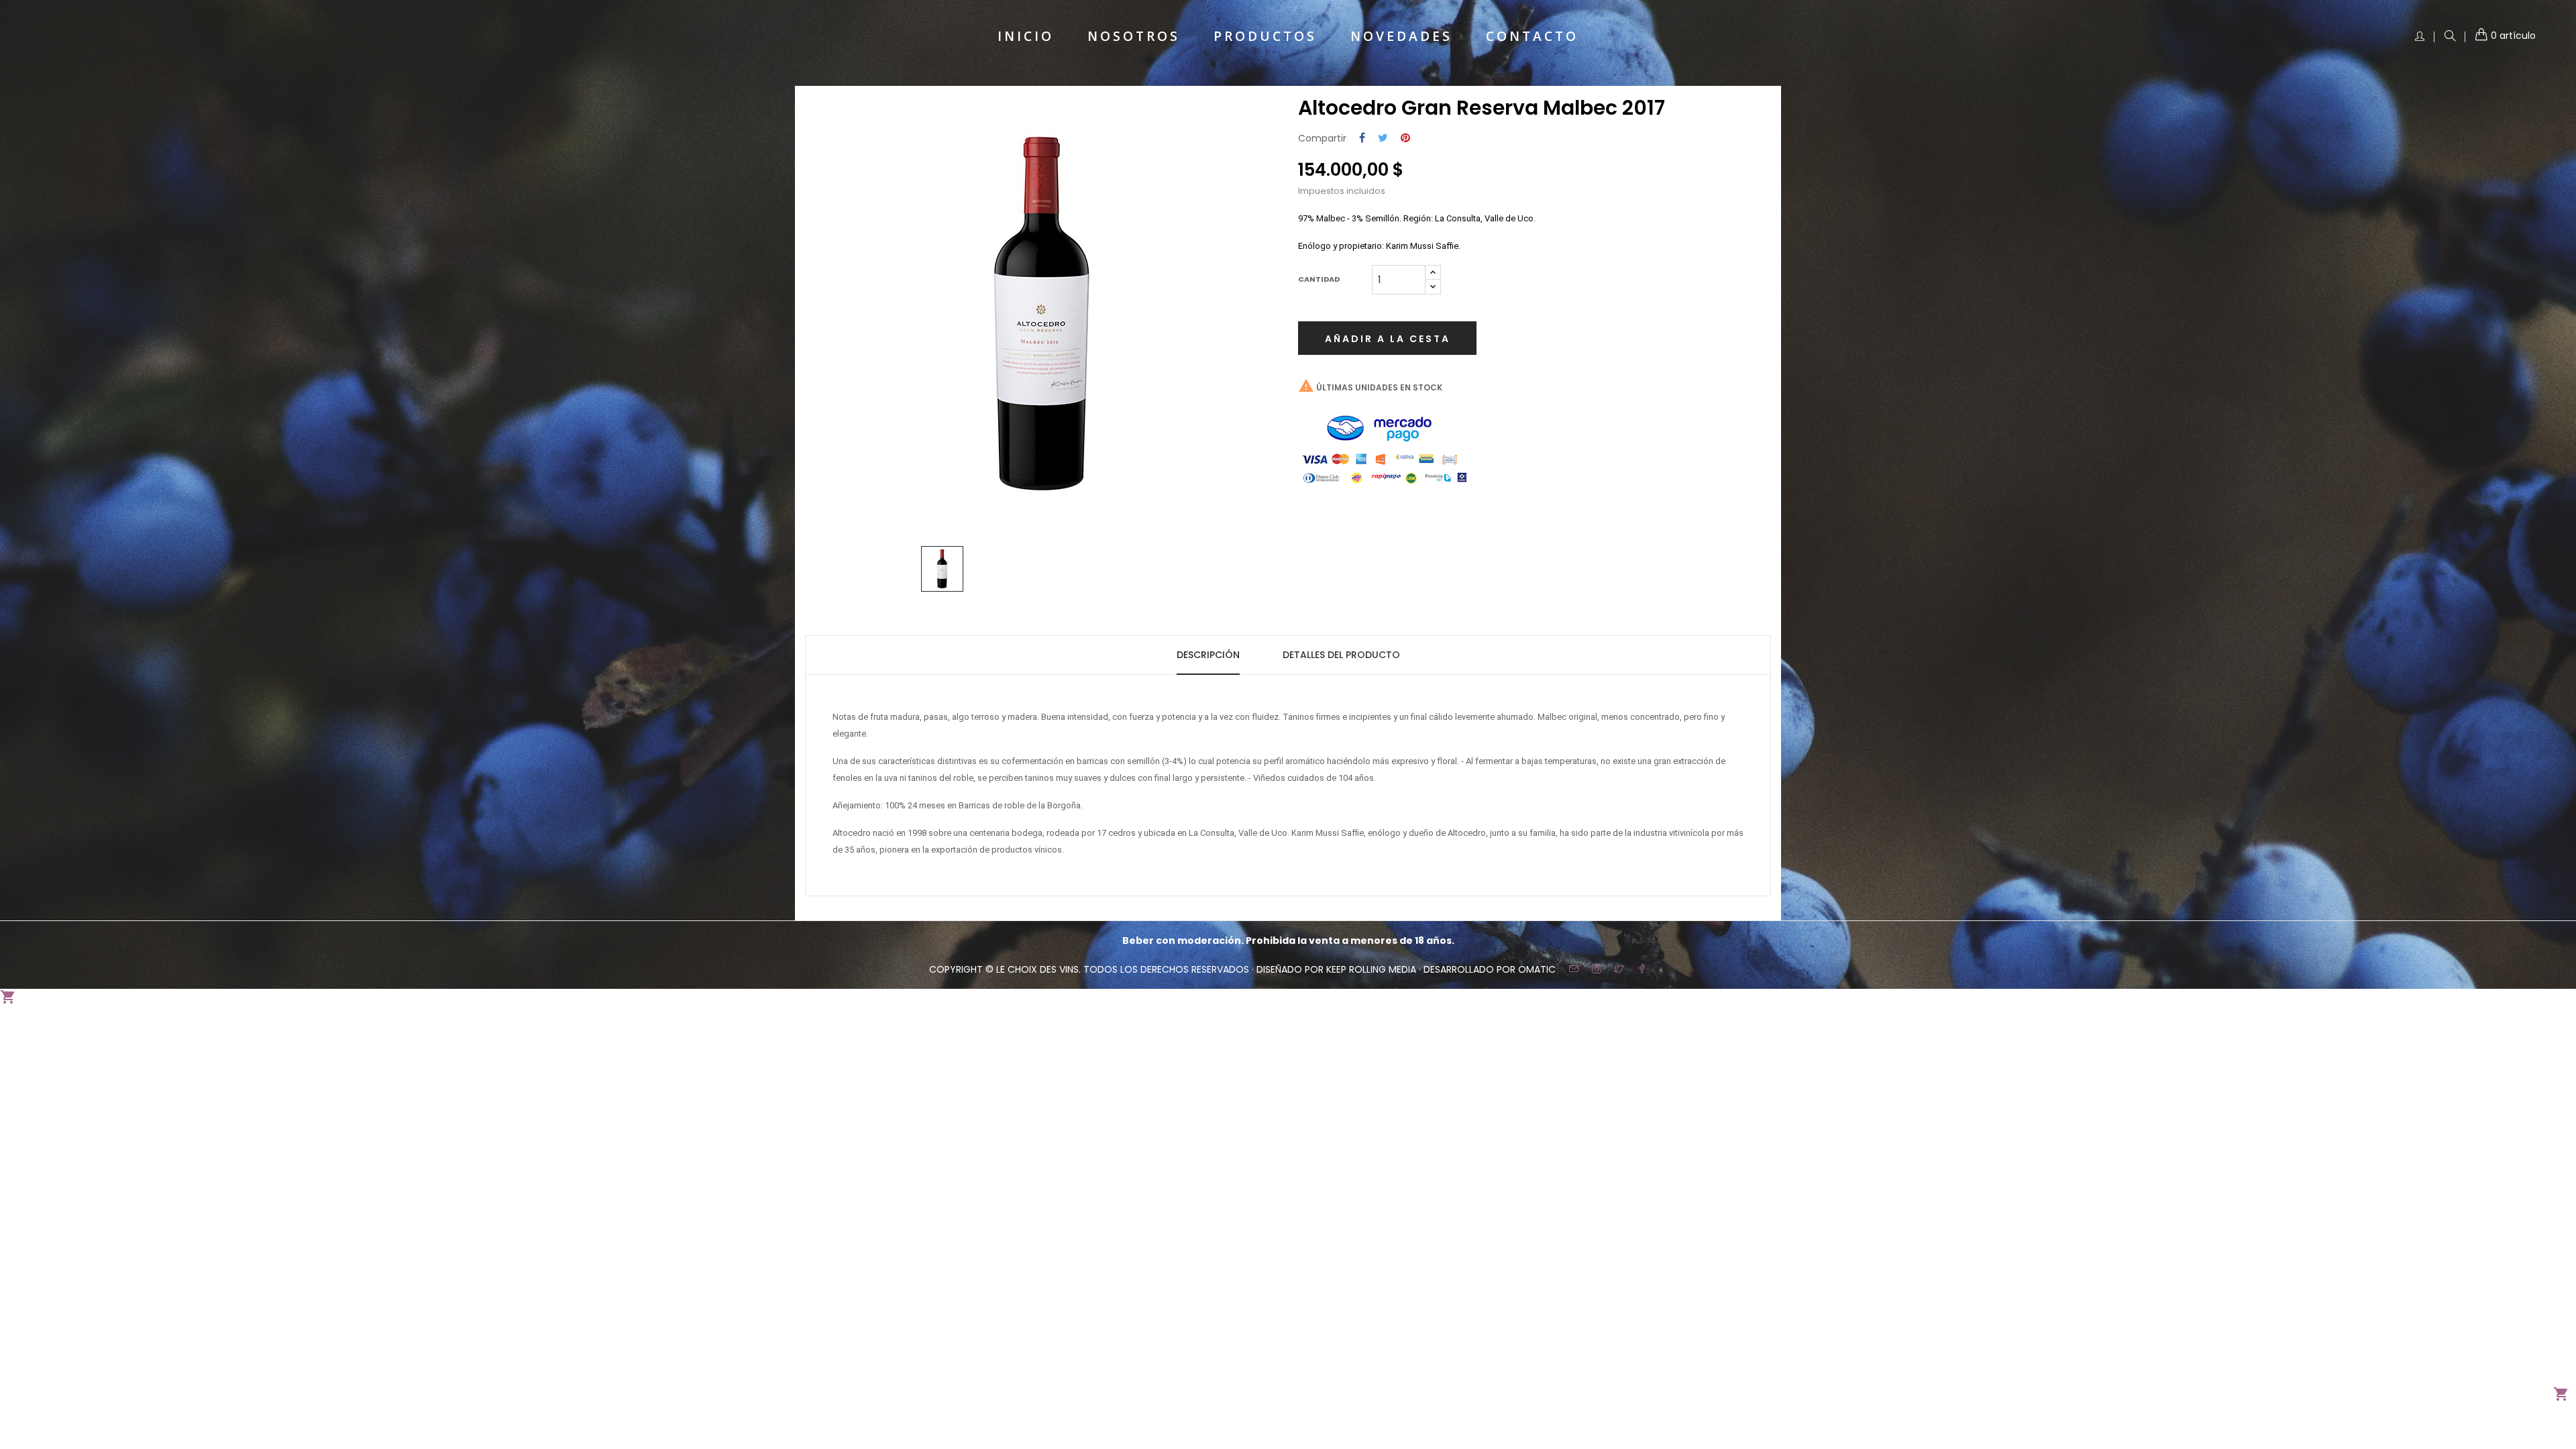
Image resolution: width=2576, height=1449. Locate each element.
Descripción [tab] (1208, 655)
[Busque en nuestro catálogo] (2450, 37)
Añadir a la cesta (1388, 339)
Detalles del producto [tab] (1341, 655)
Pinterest (1405, 139)
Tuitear (1383, 139)
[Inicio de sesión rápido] (2420, 37)
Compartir (1362, 139)
